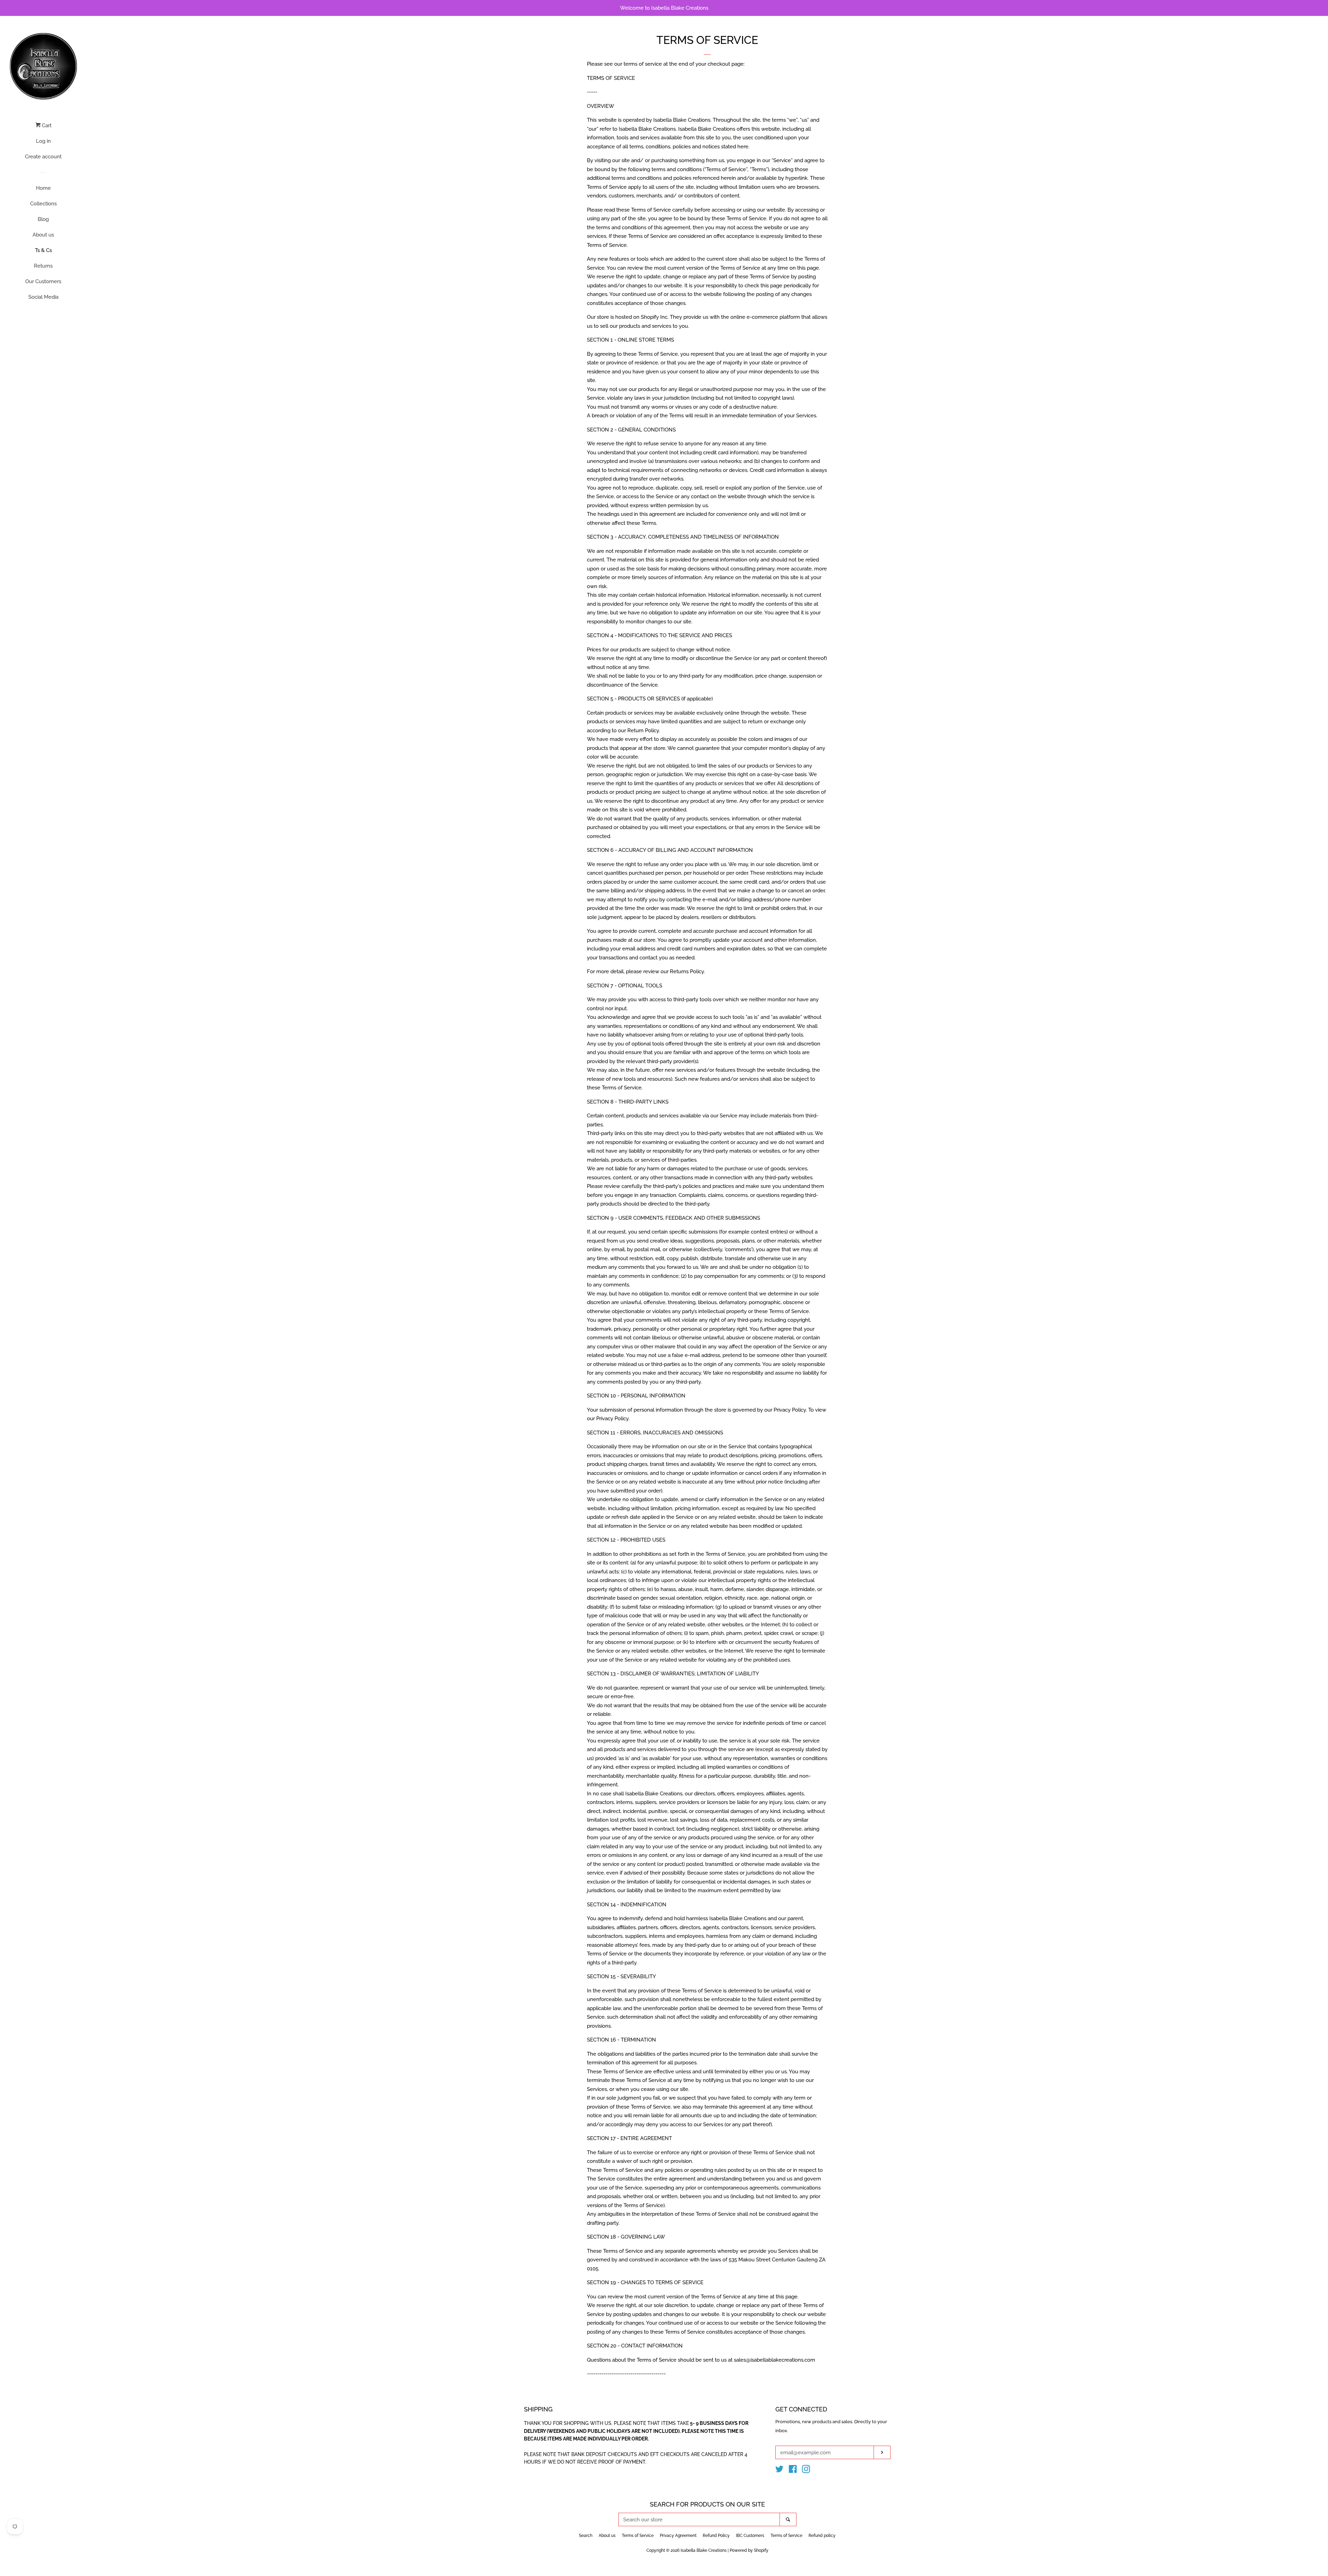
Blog (43, 219)
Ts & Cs (43, 250)
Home (43, 188)
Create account (43, 157)
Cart (46, 125)
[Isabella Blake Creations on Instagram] (806, 2471)
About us (43, 235)
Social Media (43, 297)
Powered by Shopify (749, 2550)
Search (586, 2536)
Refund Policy (716, 2536)
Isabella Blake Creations (704, 2550)
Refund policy (822, 2536)
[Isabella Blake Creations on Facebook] (793, 2471)
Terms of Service (638, 2536)
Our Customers (43, 281)
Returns (43, 266)
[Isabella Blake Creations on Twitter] (780, 2471)
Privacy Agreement (678, 2536)
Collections (43, 204)
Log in (43, 141)
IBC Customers (750, 2536)
